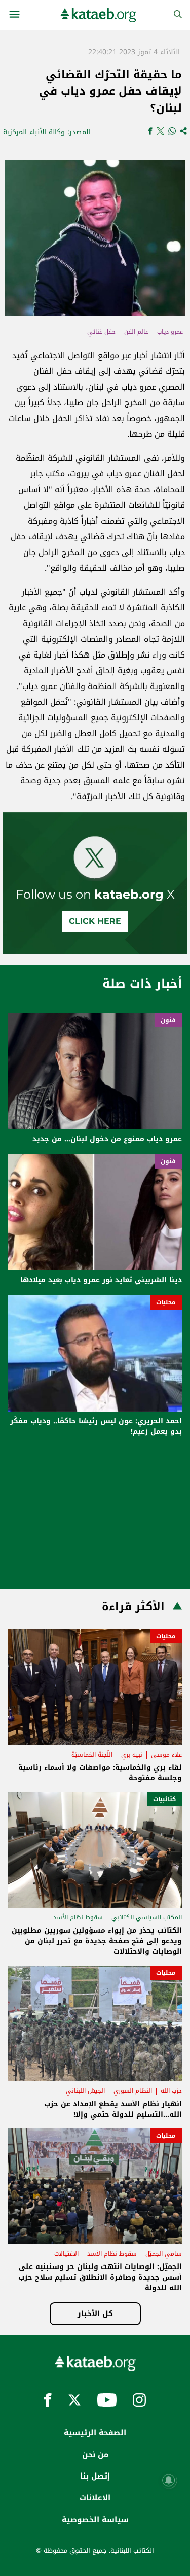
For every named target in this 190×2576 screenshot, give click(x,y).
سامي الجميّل (164, 2254)
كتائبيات (164, 1799)
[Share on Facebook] (150, 132)
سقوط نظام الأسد (78, 1917)
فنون (168, 1020)
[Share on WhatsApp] (172, 132)
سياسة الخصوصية (95, 2520)
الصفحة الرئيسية (95, 2433)
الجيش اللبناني (85, 2091)
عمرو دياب (170, 332)
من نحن (95, 2455)
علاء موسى (166, 1755)
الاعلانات (95, 2498)
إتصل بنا (95, 2476)
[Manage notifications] (169, 2480)
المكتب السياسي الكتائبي (147, 1917)
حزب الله (171, 2091)
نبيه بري (132, 1755)
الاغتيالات (66, 2254)
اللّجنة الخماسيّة (92, 1755)
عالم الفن (136, 332)
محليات (166, 1302)
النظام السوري (133, 2091)
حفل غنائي (101, 332)
